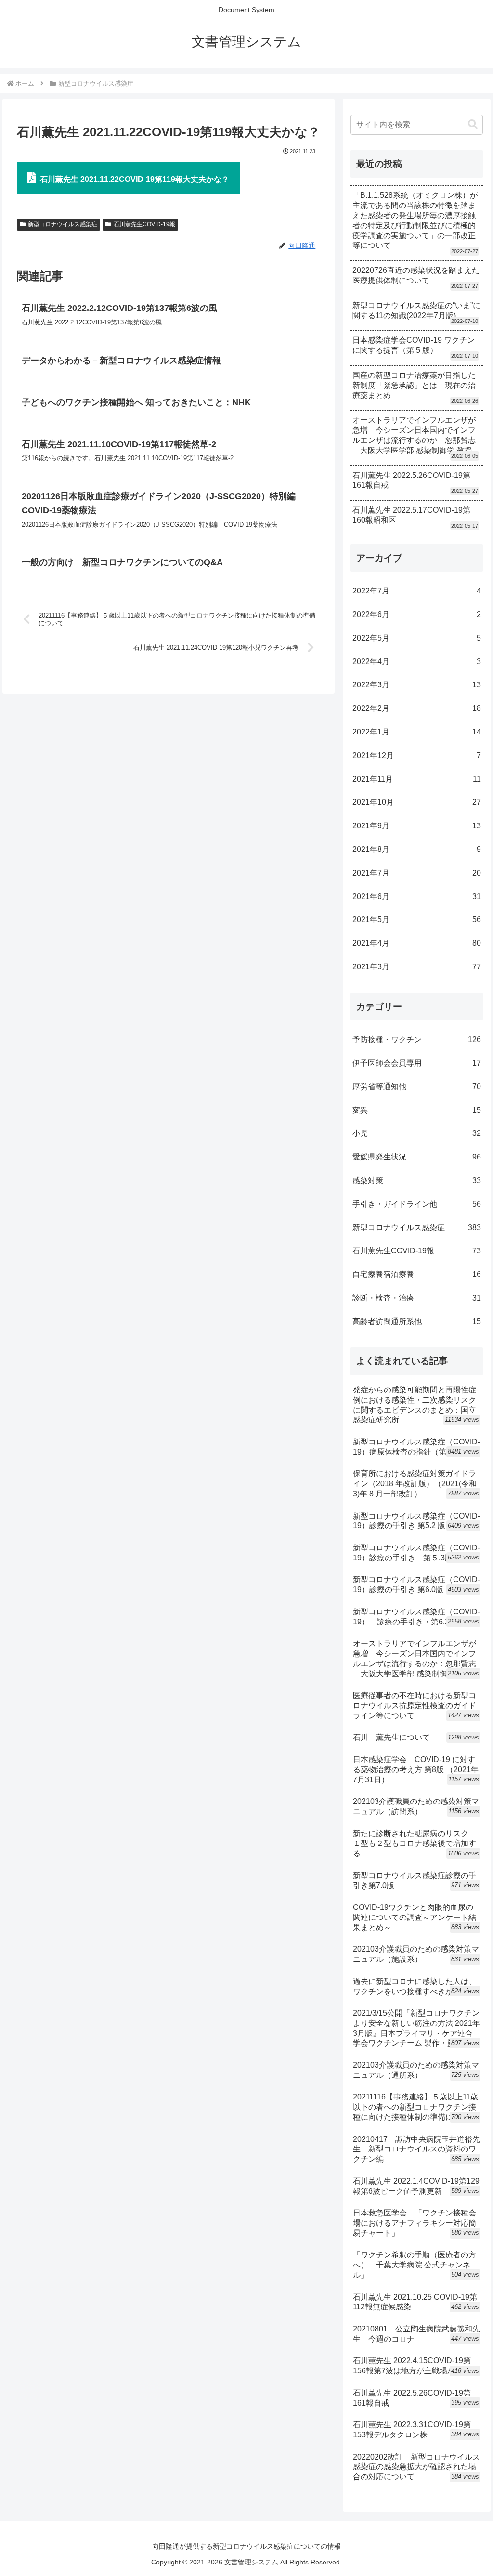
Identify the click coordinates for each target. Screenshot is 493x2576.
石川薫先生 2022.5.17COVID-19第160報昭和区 (411, 515)
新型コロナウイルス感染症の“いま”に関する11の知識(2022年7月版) (416, 310)
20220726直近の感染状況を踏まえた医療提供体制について (416, 275)
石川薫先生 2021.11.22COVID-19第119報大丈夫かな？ (135, 179)
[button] (473, 124)
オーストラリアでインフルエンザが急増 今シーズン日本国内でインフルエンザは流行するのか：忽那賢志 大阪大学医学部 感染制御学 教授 (414, 435)
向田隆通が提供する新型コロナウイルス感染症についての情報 (246, 2546)
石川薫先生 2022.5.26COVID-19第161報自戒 (411, 480)
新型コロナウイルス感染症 (63, 224)
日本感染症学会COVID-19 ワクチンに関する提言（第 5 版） (414, 345)
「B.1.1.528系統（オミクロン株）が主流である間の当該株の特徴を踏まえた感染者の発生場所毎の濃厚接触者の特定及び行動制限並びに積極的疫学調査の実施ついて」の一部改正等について (415, 220)
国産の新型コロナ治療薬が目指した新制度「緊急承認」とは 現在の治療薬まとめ (414, 385)
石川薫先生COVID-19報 (144, 224)
